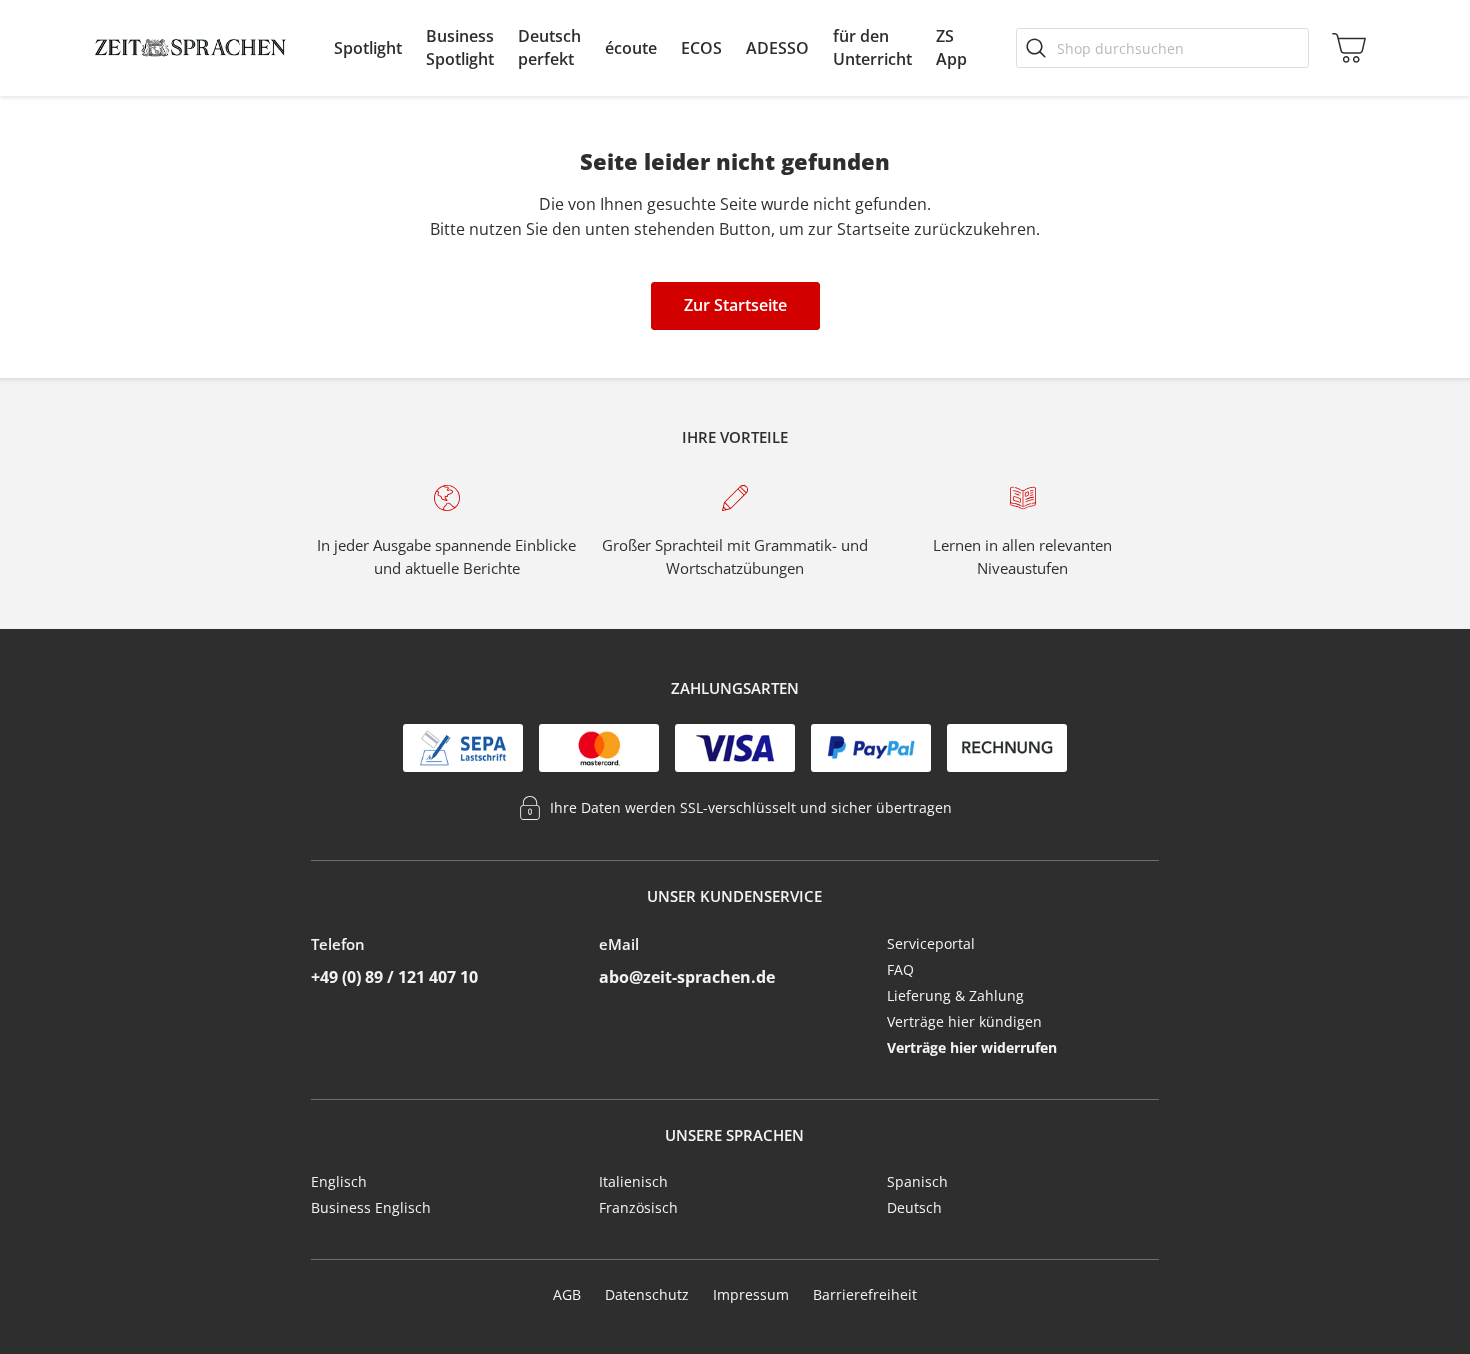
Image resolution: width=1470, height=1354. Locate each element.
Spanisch (917, 1181)
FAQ (900, 969)
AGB (567, 1294)
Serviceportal (931, 943)
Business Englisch (371, 1207)
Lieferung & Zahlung (955, 995)
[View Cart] (1345, 48)
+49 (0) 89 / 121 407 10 (394, 977)
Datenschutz (647, 1294)
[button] (368, 48)
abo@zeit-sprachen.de (687, 977)
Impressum (751, 1294)
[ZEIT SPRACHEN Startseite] (190, 48)
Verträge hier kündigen (964, 1021)
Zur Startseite (735, 305)
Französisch (638, 1207)
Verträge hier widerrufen (972, 1047)
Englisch (339, 1181)
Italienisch (633, 1181)
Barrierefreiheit (865, 1294)
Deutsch (914, 1207)
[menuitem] (368, 48)
